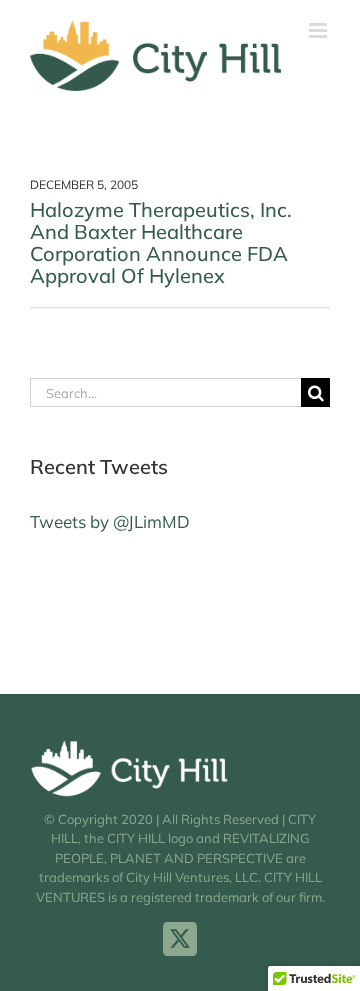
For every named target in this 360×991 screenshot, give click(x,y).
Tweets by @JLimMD (110, 521)
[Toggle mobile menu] (319, 30)
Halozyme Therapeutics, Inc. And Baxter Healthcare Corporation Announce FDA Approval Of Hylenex (161, 242)
